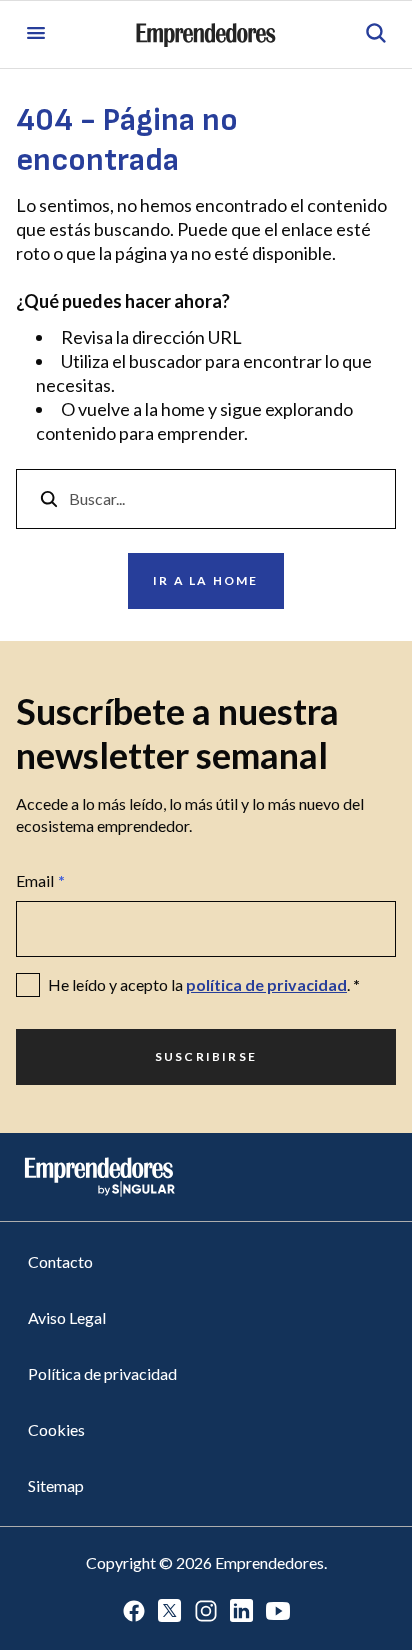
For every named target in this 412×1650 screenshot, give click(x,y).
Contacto (60, 1261)
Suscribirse (206, 1056)
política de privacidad (266, 984)
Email (40, 880)
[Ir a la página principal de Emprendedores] (206, 35)
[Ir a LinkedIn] (242, 1612)
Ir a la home (205, 580)
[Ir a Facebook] (134, 1612)
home (183, 409)
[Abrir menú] (36, 34)
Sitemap (56, 1485)
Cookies (56, 1429)
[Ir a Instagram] (206, 1612)
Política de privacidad (102, 1373)
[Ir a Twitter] (170, 1612)
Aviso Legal (67, 1317)
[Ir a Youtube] (278, 1612)
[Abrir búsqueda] (376, 34)
